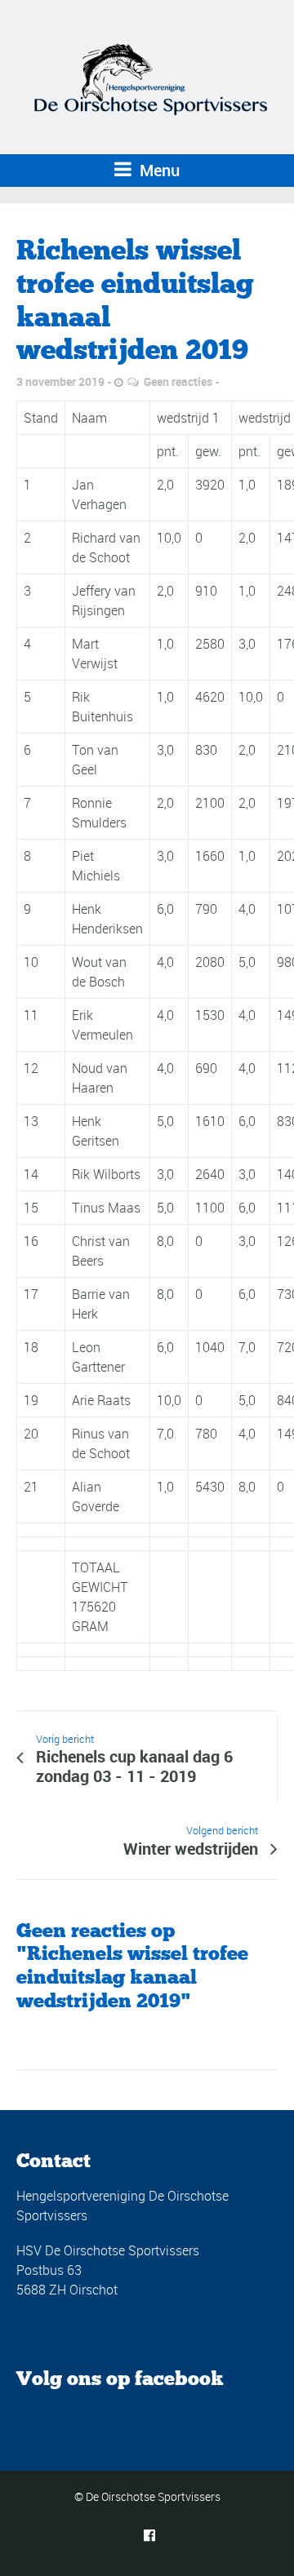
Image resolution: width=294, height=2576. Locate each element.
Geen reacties (178, 381)
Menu (158, 170)
